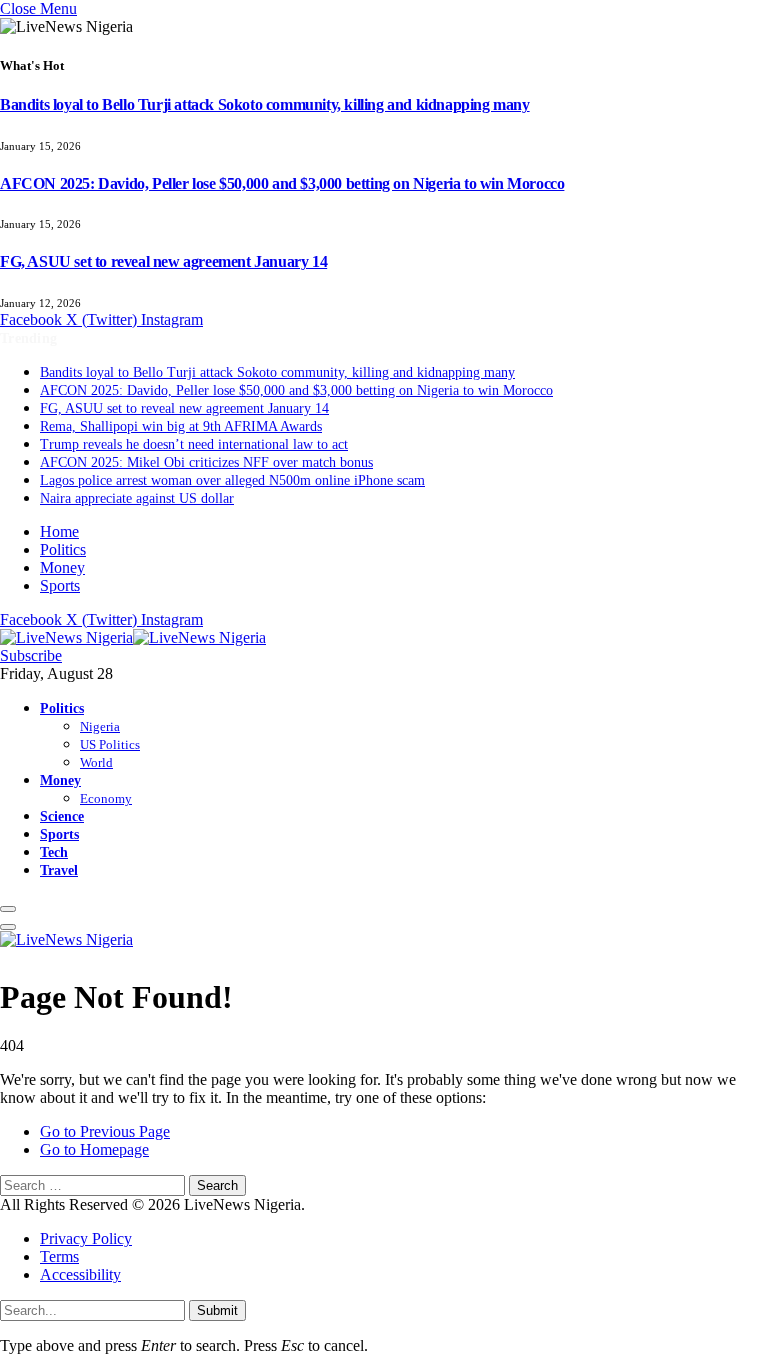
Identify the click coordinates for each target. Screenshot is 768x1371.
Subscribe (31, 655)
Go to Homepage (94, 1149)
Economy (106, 798)
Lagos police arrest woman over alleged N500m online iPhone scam (232, 480)
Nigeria (100, 726)
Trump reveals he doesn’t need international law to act (194, 444)
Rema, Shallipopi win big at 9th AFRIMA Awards (181, 426)
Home (59, 531)
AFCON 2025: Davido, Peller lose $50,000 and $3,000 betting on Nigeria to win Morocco (282, 183)
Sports (60, 585)
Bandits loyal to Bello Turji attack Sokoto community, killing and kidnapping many (265, 104)
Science (62, 816)
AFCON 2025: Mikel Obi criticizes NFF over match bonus (206, 462)
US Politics (110, 744)
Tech (54, 852)
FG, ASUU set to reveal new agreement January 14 (163, 261)
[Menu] (8, 909)
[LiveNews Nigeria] (133, 637)
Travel (59, 870)
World (96, 762)
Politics (63, 549)
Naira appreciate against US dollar (137, 498)
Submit (217, 1310)
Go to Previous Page (105, 1131)
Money (62, 567)
